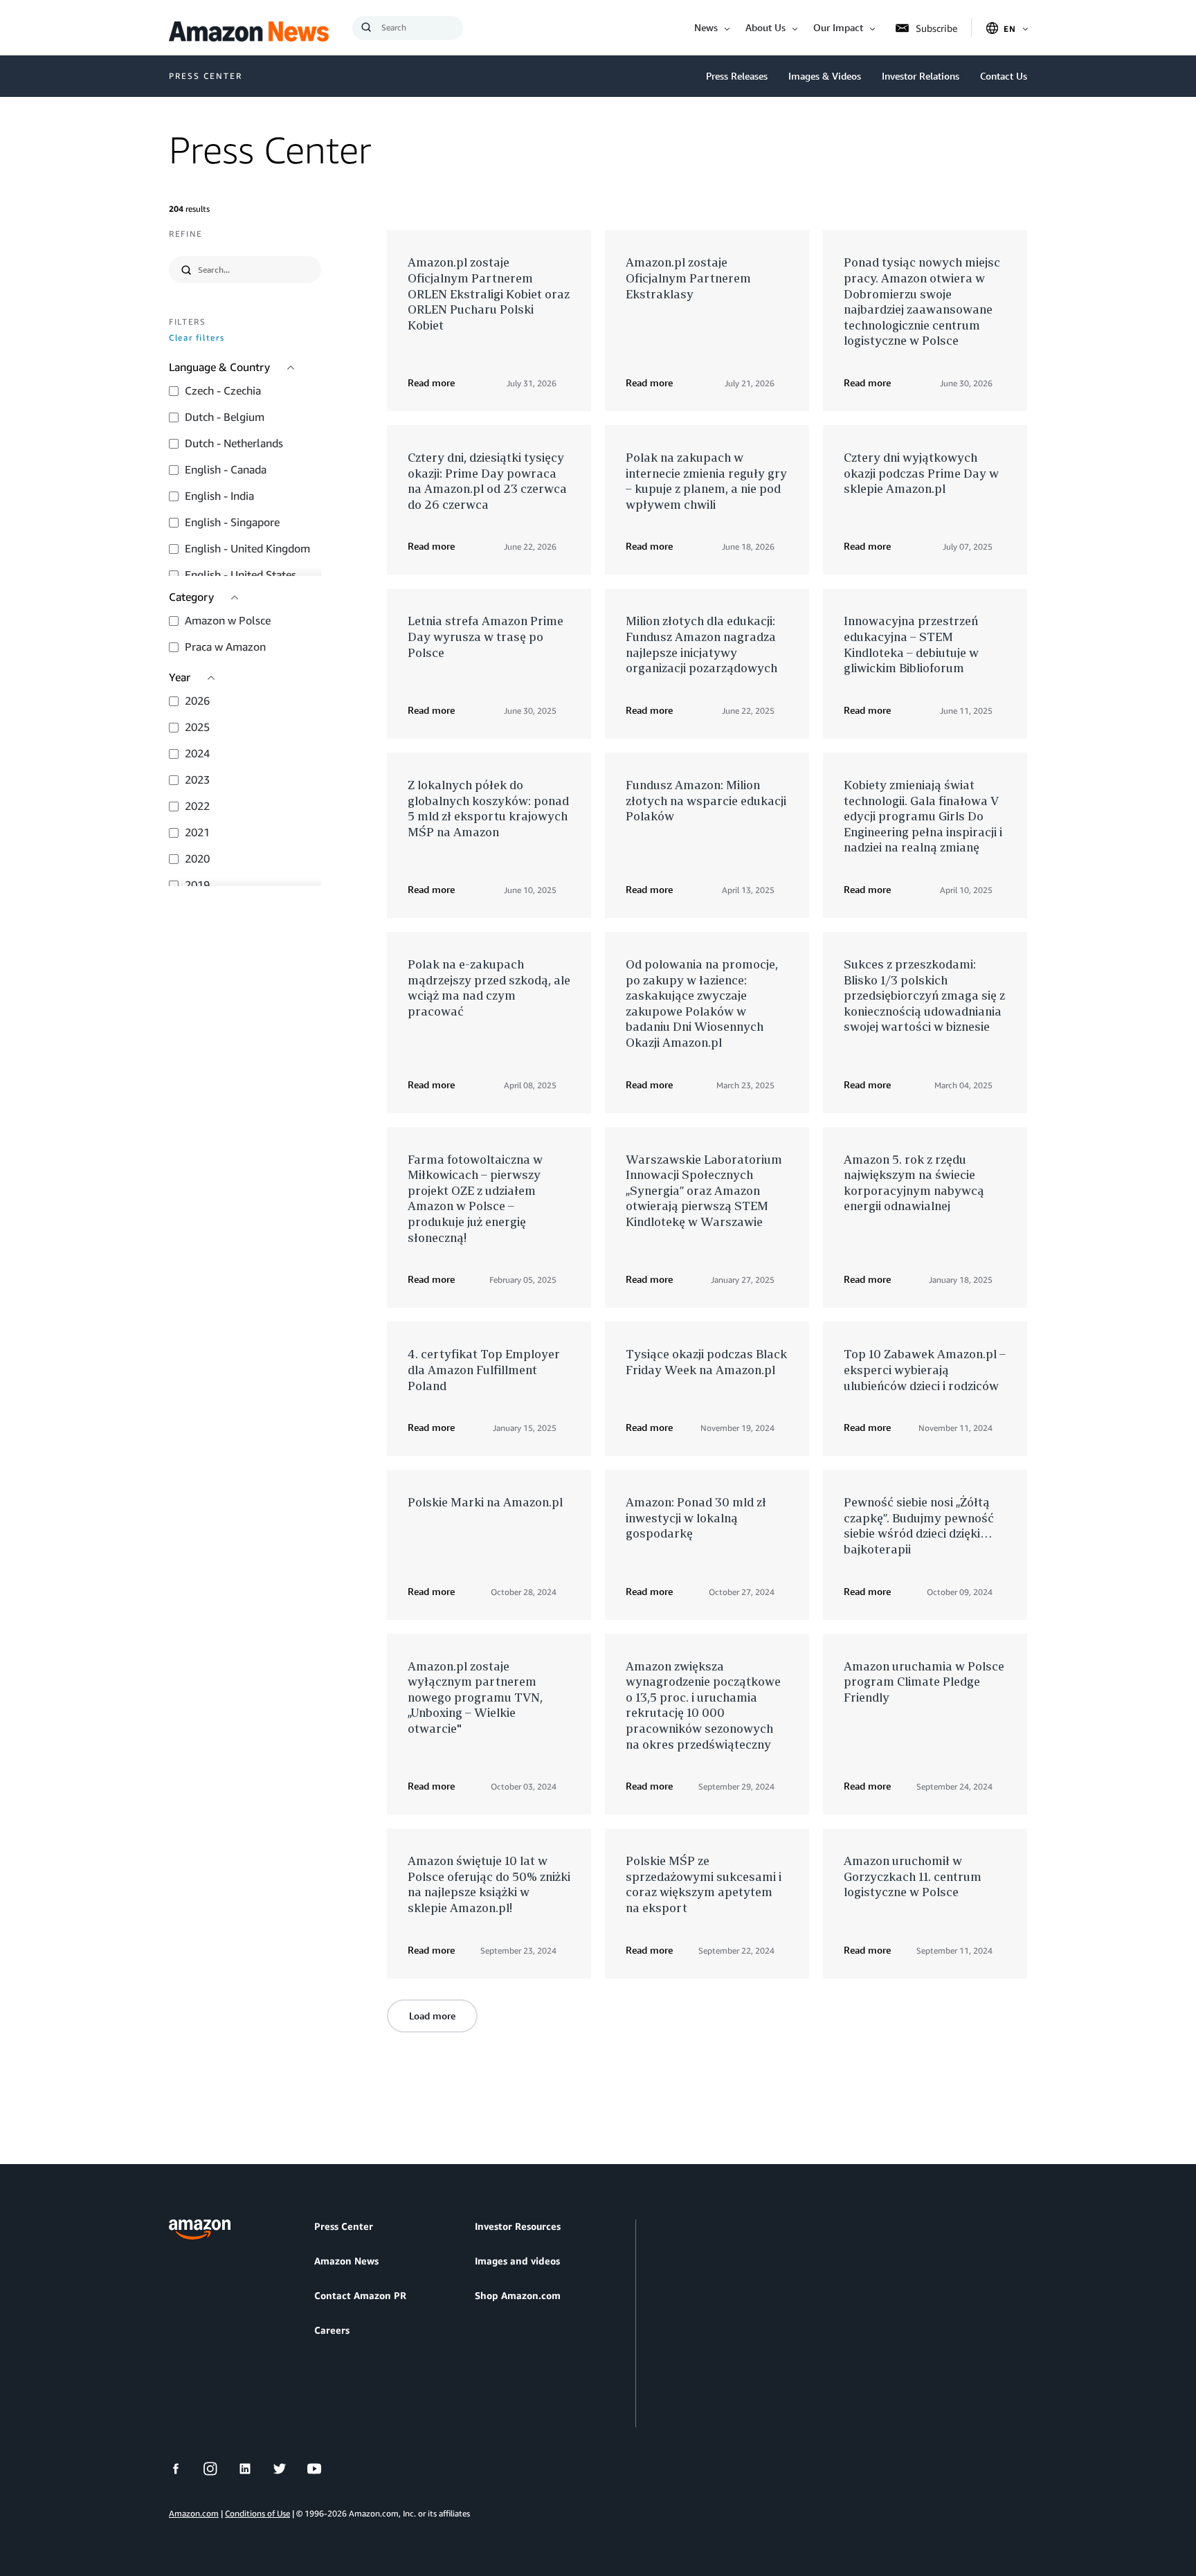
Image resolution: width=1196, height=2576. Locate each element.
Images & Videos (825, 76)
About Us (765, 27)
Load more (432, 2016)
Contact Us (1004, 76)
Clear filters (197, 338)
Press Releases (737, 76)
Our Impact (838, 27)
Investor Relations (921, 76)
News (706, 27)
